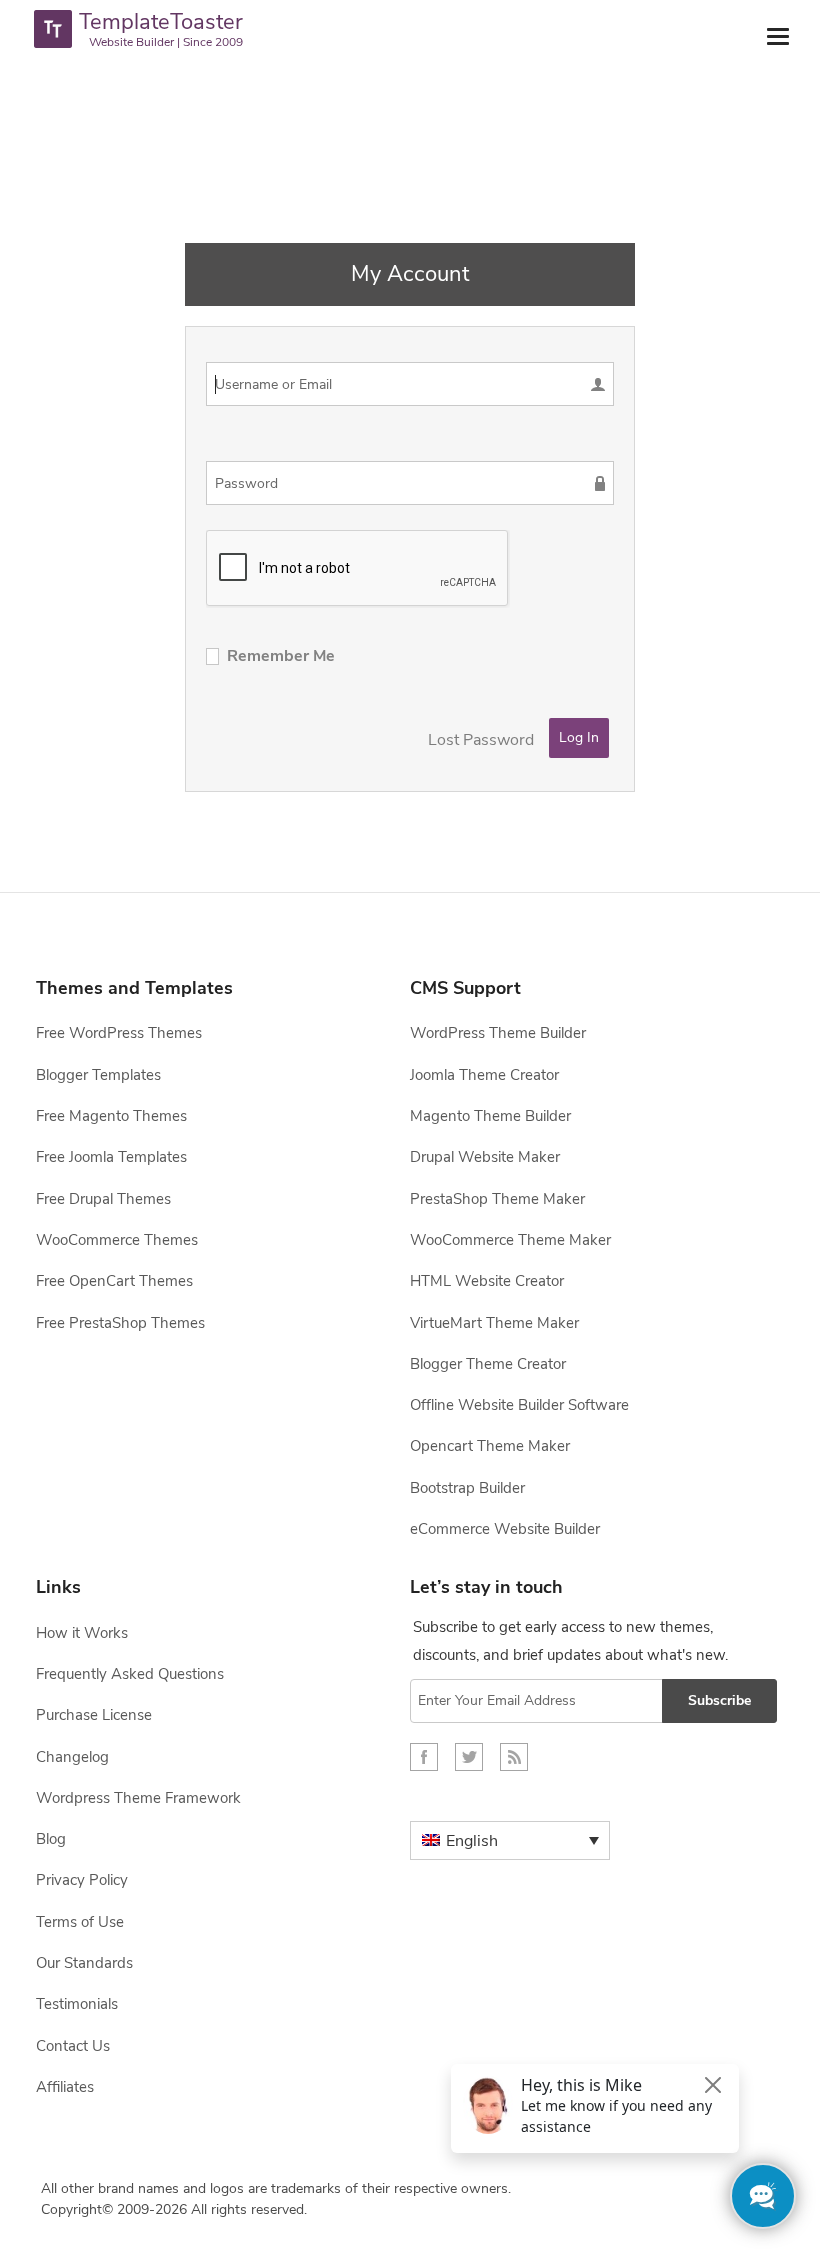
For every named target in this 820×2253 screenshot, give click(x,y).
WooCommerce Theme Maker (510, 1240)
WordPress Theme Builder (498, 1033)
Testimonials (77, 2004)
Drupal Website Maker (485, 1157)
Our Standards (84, 1963)
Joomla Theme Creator (484, 1075)
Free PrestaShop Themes (120, 1323)
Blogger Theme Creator (488, 1364)
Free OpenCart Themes (114, 1281)
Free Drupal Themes (103, 1199)
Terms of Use (80, 1922)
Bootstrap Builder (467, 1488)
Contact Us (73, 2046)
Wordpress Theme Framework (138, 1798)
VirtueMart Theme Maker (494, 1323)
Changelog (72, 1757)
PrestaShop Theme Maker (497, 1199)
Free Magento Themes (111, 1116)
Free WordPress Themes (119, 1033)
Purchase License (94, 1715)
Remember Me (281, 656)
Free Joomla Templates (111, 1157)
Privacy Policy (82, 1880)
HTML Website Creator (487, 1281)
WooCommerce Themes (117, 1240)
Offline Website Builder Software (519, 1405)
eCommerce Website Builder (505, 1529)
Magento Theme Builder (490, 1116)
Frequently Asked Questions (130, 1674)
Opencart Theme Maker (490, 1446)
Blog (51, 1839)
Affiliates (65, 2087)
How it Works (82, 1633)
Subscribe (719, 1700)
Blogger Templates (98, 1075)
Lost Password (481, 740)
